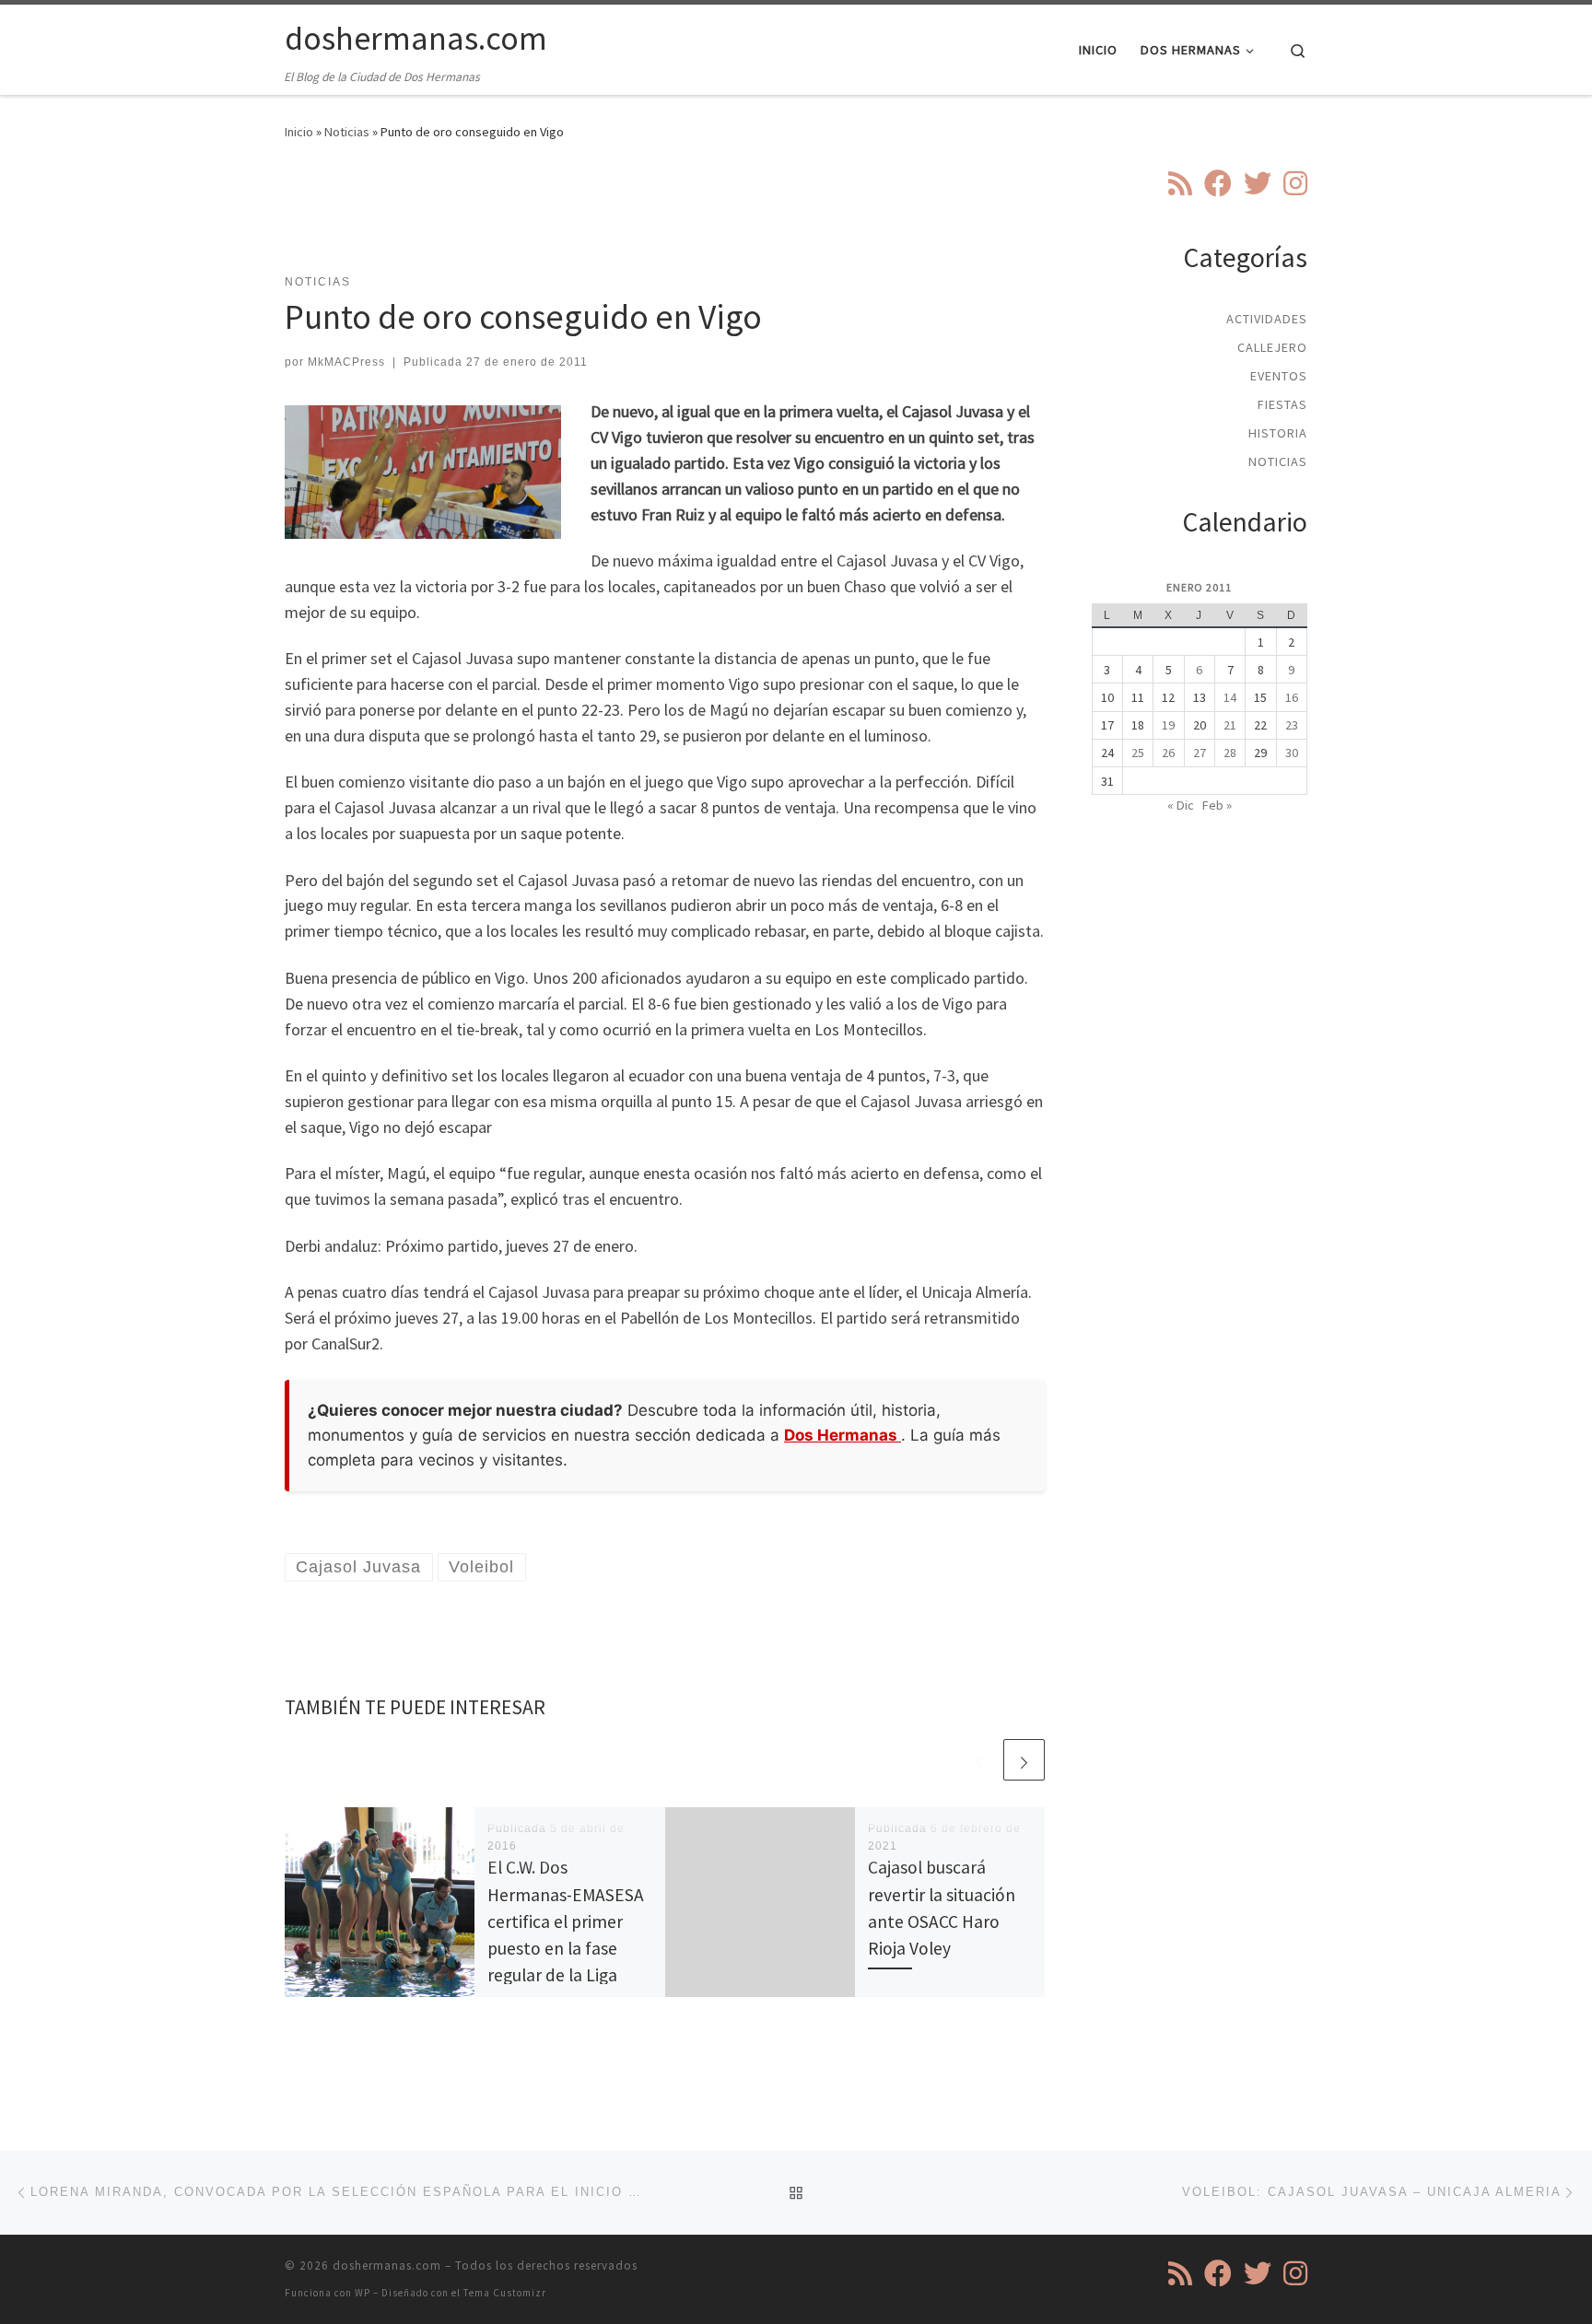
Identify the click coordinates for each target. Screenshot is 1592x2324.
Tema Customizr (505, 2293)
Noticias (347, 132)
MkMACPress (346, 362)
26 (1168, 753)
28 (1230, 753)
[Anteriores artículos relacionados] (980, 1760)
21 (1230, 725)
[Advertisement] (665, 218)
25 (1138, 753)
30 (1292, 753)
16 (1292, 697)
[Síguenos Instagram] (1295, 183)
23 (1292, 725)
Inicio (299, 132)
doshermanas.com (387, 2266)
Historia (1278, 433)
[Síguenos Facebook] (1218, 183)
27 (1200, 753)
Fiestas (1282, 404)
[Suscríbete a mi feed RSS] (1180, 183)
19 (1168, 725)
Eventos (1279, 376)
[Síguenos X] (1258, 183)
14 (1230, 697)
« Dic (1181, 805)
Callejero (1272, 347)
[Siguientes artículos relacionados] (1024, 1760)
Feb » (1217, 805)
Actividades (1267, 319)
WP (363, 2293)
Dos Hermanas (843, 1435)
